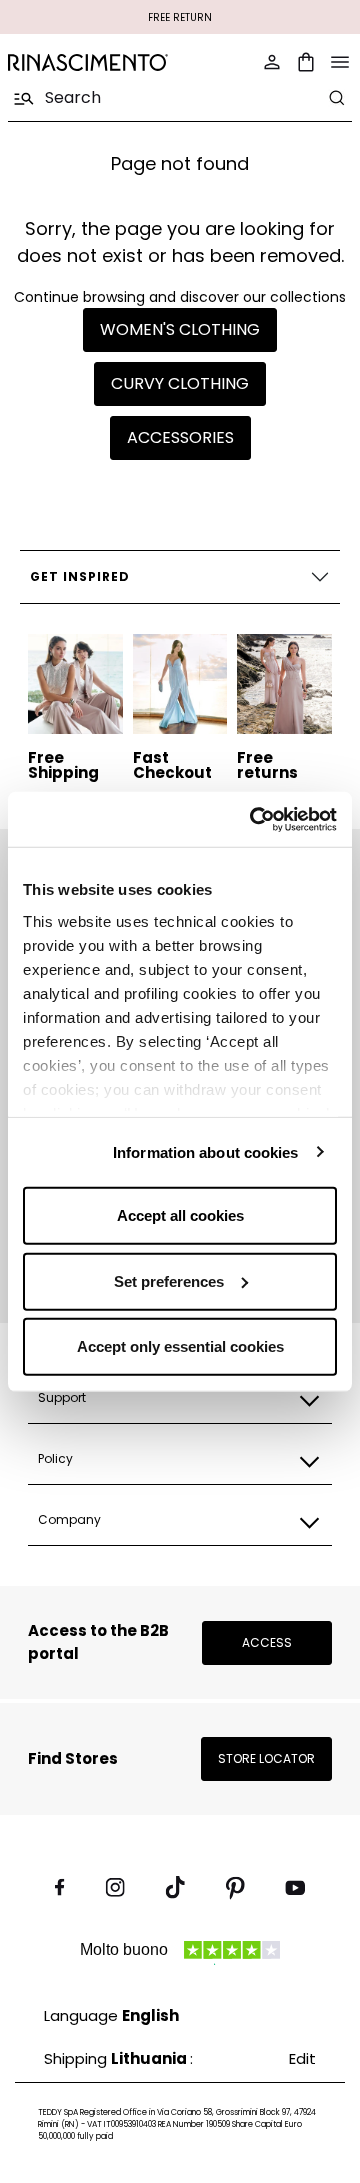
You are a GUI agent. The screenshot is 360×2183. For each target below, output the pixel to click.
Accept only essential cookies (180, 1346)
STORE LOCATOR (266, 1758)
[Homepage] (88, 62)
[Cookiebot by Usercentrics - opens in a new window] (254, 819)
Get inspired (80, 576)
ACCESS (267, 1642)
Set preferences (169, 1280)
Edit (302, 2058)
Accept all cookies (180, 1215)
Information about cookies (206, 1151)
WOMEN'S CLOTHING (180, 329)
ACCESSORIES (180, 437)
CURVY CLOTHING (180, 383)
